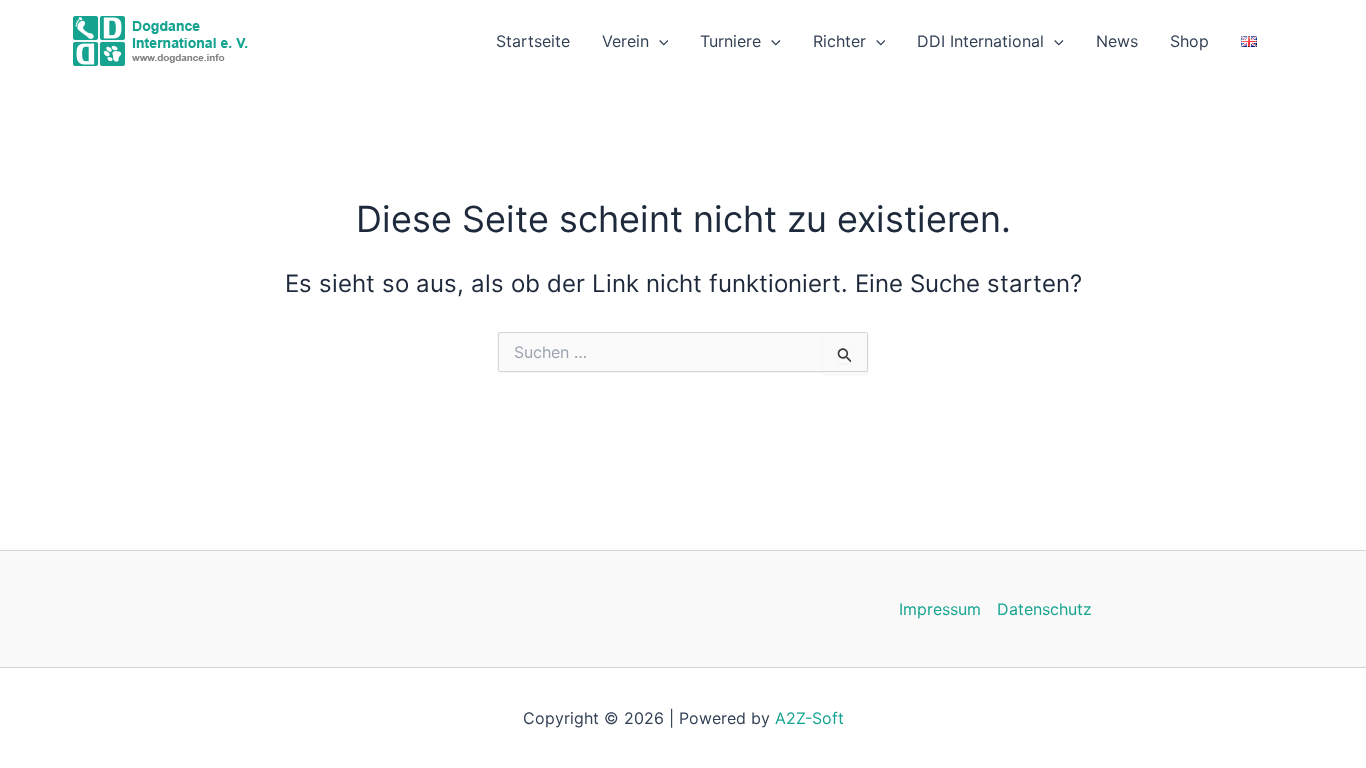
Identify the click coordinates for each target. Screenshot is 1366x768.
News (1117, 41)
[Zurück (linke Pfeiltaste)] (35, 384)
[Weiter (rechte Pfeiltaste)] (1331, 384)
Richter (839, 41)
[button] (659, 41)
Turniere (730, 41)
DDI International (980, 41)
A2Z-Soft (809, 718)
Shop (1189, 41)
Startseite (533, 41)
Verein (625, 41)
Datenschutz (1044, 609)
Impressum (940, 609)
